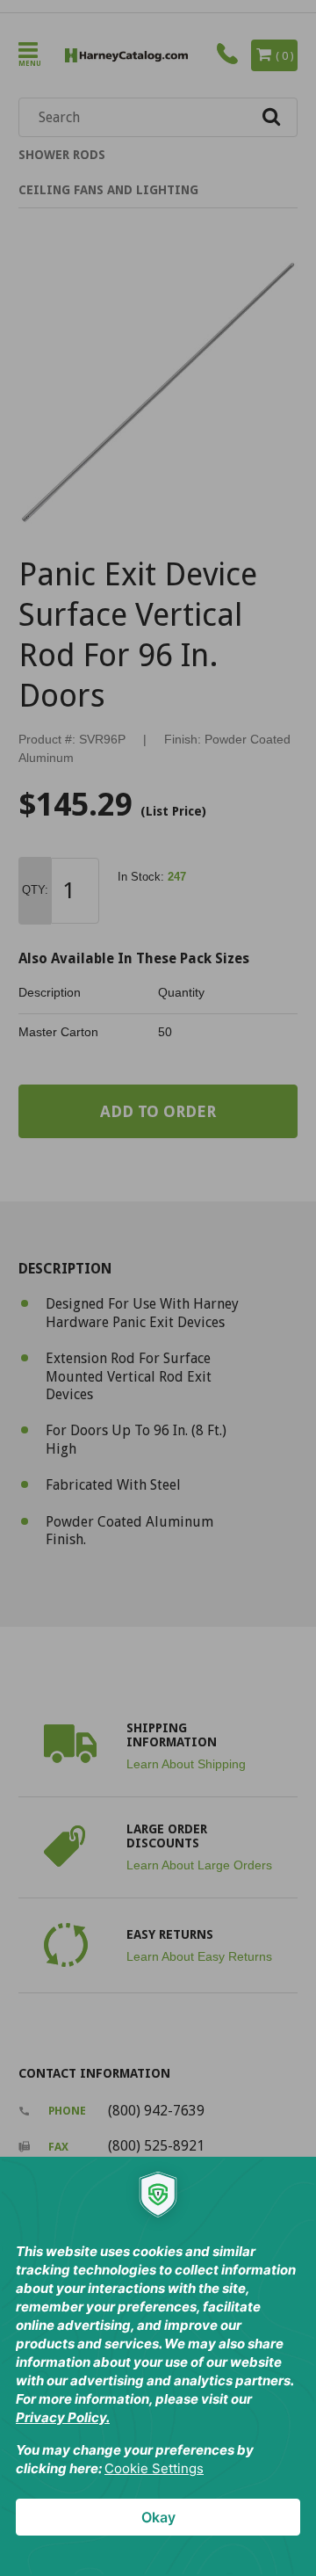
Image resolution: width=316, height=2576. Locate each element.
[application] (158, 2366)
